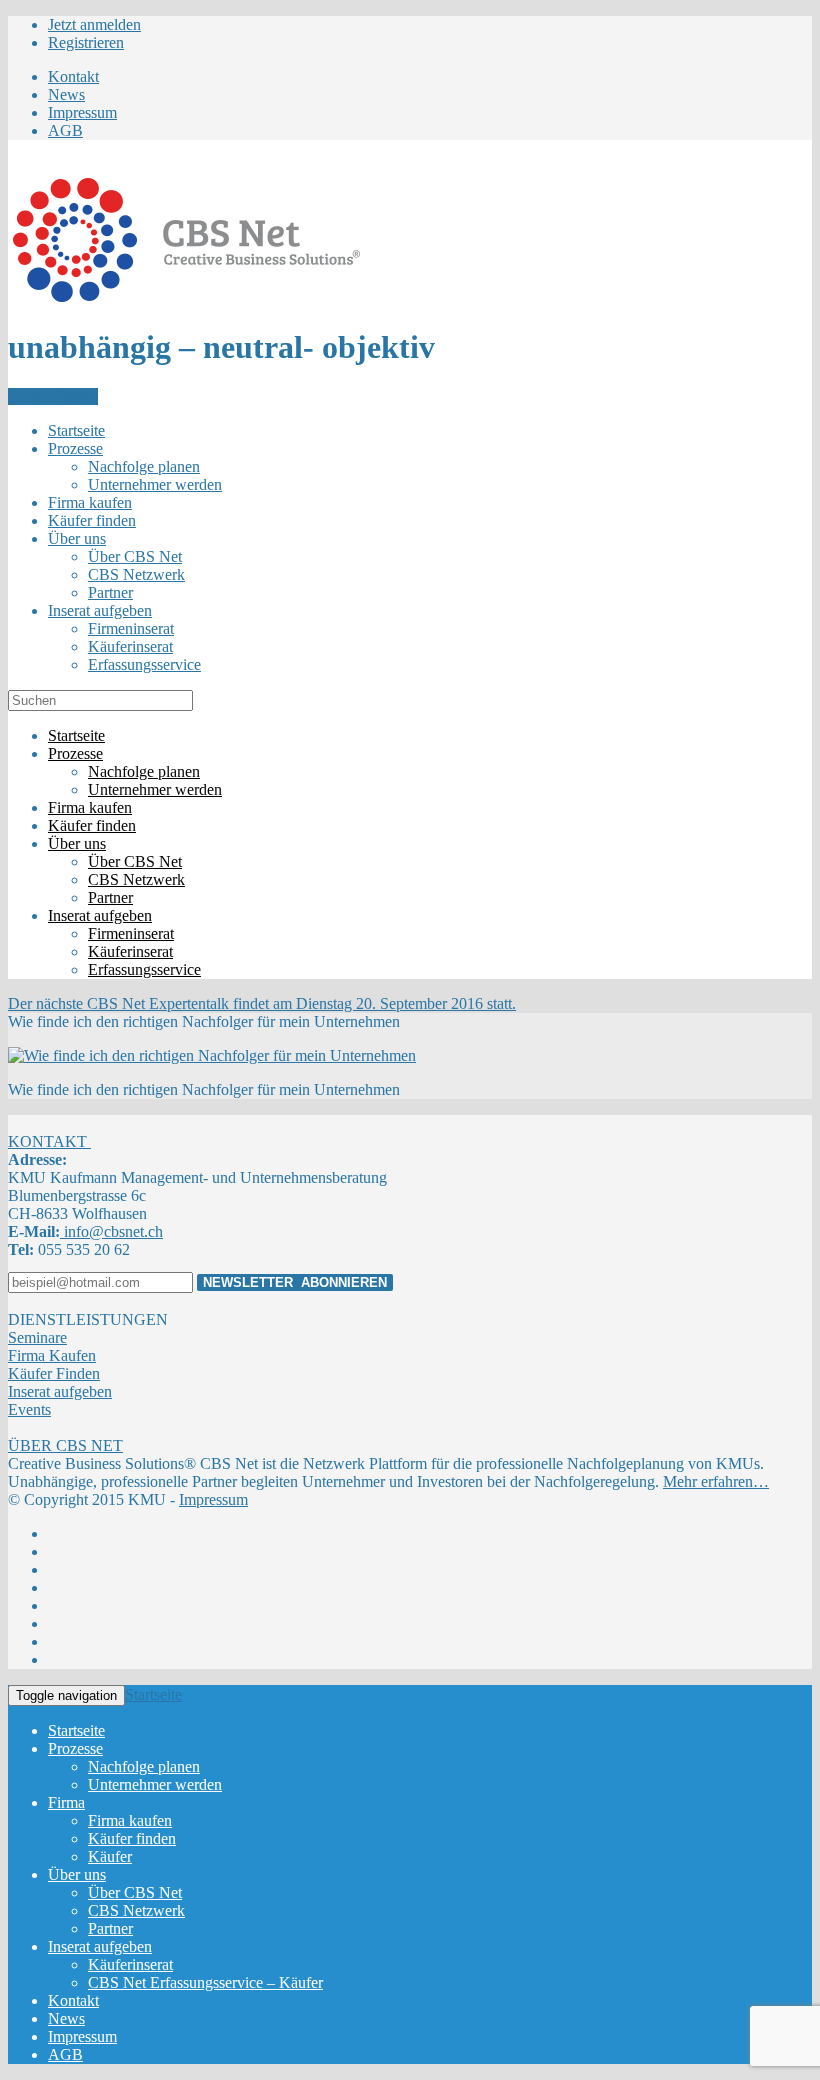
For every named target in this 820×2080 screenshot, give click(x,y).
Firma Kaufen (52, 1355)
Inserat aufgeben (60, 1391)
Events (29, 1409)
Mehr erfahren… (716, 1481)
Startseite (153, 1694)
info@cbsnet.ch (111, 1231)
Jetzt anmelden (94, 24)
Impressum (213, 1499)
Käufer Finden (54, 1373)
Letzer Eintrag (53, 396)
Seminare (37, 1337)
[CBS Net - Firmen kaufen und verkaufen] (186, 298)
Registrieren (86, 42)
